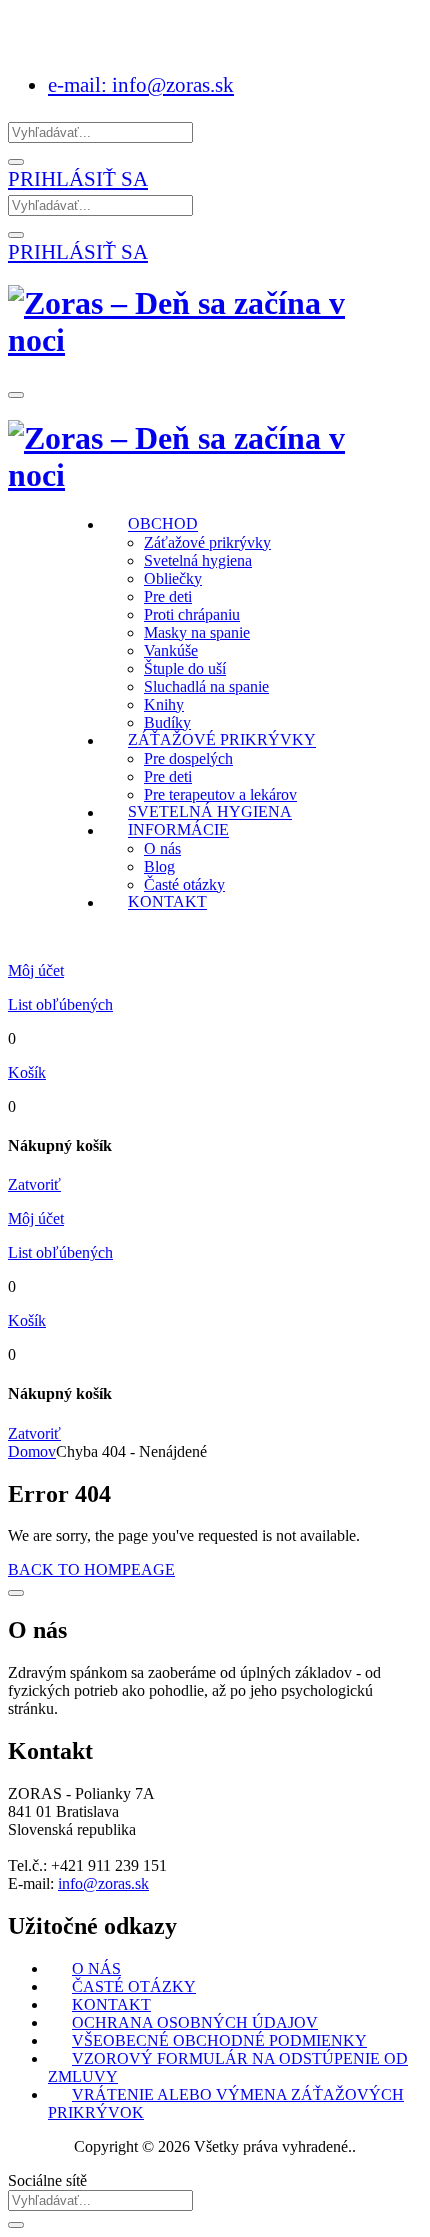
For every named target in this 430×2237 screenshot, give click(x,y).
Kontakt (167, 902)
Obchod (163, 524)
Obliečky (173, 578)
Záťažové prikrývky (207, 542)
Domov (32, 1451)
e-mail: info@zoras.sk (141, 84)
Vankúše (171, 650)
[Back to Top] (16, 1593)
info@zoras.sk (103, 1883)
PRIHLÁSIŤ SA (78, 178)
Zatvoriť (34, 1184)
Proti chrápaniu (192, 614)
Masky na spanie (197, 632)
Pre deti (168, 596)
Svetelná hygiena (198, 560)
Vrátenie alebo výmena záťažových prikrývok (226, 2103)
